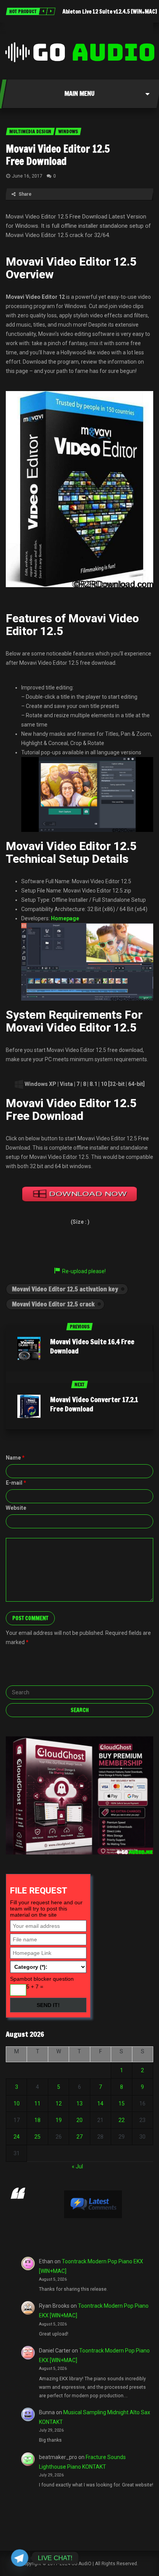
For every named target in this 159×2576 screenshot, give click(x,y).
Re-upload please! (84, 1271)
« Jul (77, 2166)
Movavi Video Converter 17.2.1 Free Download (94, 1404)
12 (59, 2103)
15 (122, 2103)
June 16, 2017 (27, 176)
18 (37, 2120)
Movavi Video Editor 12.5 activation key (65, 1289)
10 (17, 2103)
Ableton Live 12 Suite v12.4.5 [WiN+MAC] (110, 12)
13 (79, 2103)
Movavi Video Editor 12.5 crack (53, 1304)
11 (37, 2103)
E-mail (16, 1483)
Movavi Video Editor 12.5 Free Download (58, 155)
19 (59, 2120)
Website (16, 1508)
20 (79, 2120)
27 (79, 2137)
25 (37, 2137)
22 (122, 2120)
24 (17, 2137)
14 (100, 2103)
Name (15, 1458)
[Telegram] (20, 2558)
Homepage (65, 918)
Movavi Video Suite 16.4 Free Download (92, 1346)
